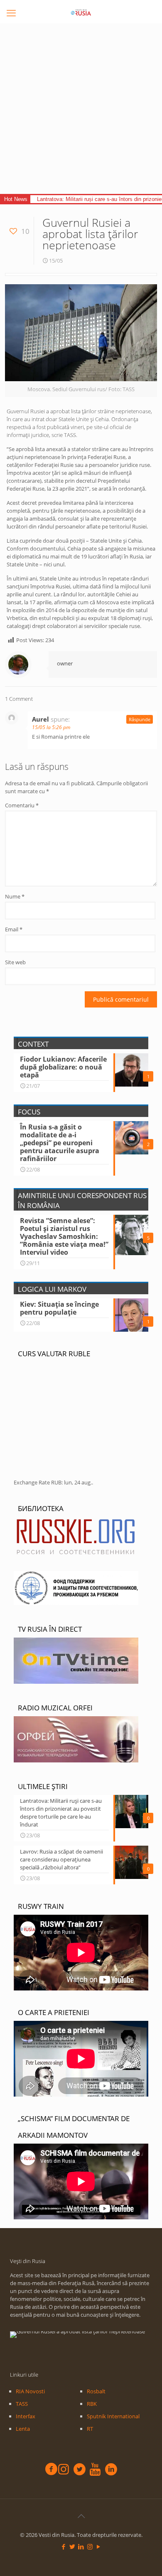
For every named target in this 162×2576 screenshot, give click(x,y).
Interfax (26, 2416)
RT (90, 2429)
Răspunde (140, 719)
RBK (92, 2404)
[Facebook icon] (64, 2546)
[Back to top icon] (81, 2516)
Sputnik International (113, 2416)
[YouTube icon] (99, 2546)
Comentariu (22, 805)
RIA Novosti (30, 2391)
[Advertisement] (81, 109)
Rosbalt (96, 2391)
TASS (22, 2404)
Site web (15, 962)
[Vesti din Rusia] (81, 12)
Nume (15, 896)
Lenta (23, 2429)
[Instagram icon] (90, 2546)
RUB (56, 1482)
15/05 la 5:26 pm (51, 727)
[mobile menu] (11, 12)
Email (14, 929)
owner (65, 663)
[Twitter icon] (72, 2546)
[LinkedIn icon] (81, 2546)
